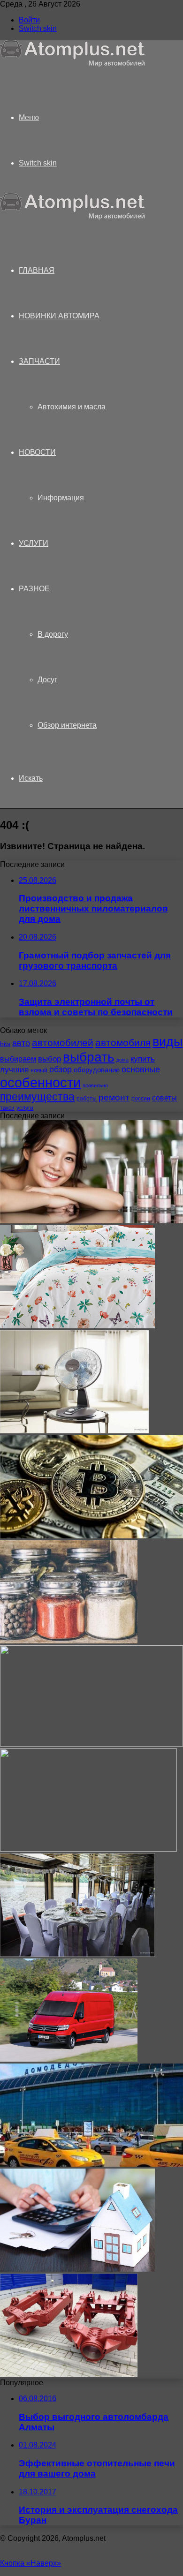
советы (164, 1098)
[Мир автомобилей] (73, 64)
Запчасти (39, 361)
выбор (50, 1059)
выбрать (89, 1057)
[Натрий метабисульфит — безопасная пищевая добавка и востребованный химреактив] (69, 1641)
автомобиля (123, 1043)
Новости (37, 452)
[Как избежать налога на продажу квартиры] (77, 2269)
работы (87, 1099)
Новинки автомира (59, 316)
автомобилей (63, 1043)
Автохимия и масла (72, 407)
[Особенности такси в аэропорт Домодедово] (91, 2164)
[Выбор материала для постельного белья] (77, 1326)
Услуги (34, 543)
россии (141, 1099)
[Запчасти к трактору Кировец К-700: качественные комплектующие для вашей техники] (69, 2374)
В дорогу (53, 634)
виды (168, 1042)
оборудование (97, 1070)
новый (39, 1070)
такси (7, 1108)
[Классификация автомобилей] (88, 1849)
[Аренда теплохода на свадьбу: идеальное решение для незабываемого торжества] (77, 1954)
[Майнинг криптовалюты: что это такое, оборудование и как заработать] (91, 1536)
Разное (34, 589)
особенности (40, 1082)
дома (122, 1060)
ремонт (114, 1097)
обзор (61, 1070)
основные (141, 1070)
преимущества (37, 1097)
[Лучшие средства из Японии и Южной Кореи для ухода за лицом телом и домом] (91, 1221)
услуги (25, 1108)
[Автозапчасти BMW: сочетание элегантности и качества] (91, 1744)
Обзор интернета (67, 725)
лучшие (14, 1070)
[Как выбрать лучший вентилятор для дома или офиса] (74, 1431)
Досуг (47, 680)
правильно (95, 1085)
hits (5, 1044)
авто (21, 1043)
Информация (61, 498)
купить (143, 1059)
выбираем (18, 1059)
